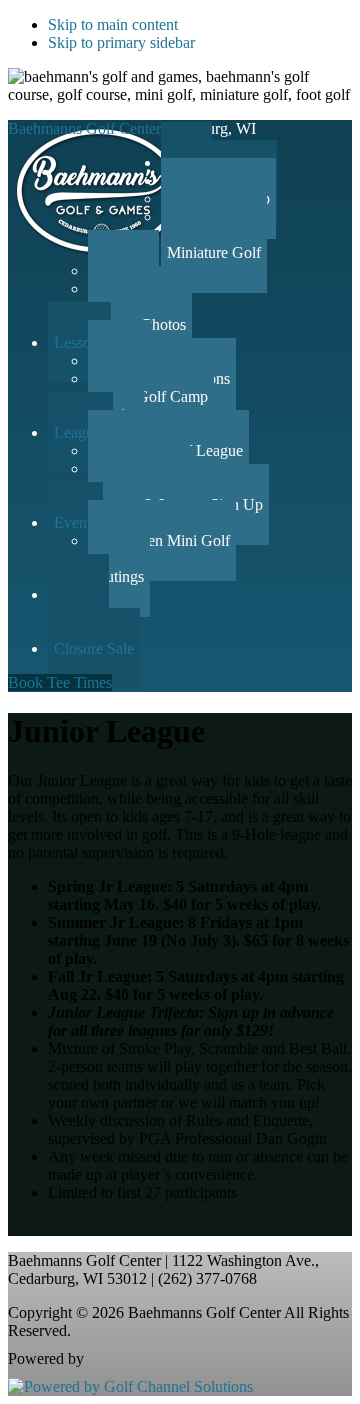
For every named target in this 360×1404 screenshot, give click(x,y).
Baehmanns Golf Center (84, 128)
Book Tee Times (60, 682)
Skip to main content (113, 24)
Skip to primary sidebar (121, 42)
